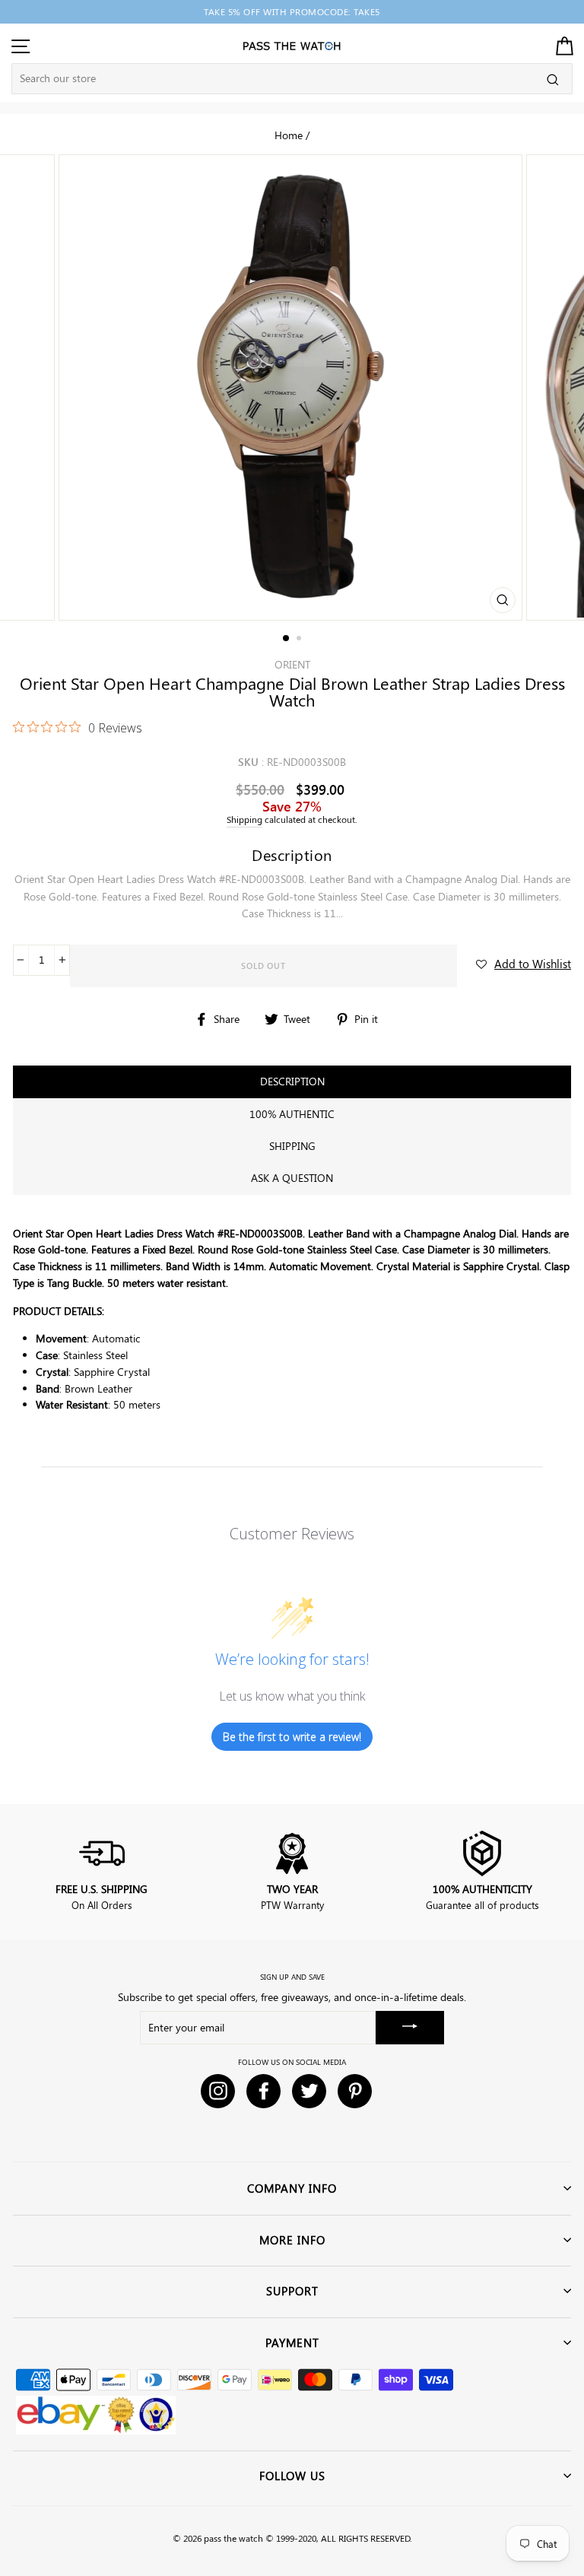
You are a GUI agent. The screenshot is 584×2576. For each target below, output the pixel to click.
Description (292, 1081)
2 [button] (300, 640)
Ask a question (292, 1178)
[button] (524, 964)
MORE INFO (292, 2240)
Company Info (292, 2188)
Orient (292, 664)
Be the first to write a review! (292, 1737)
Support (292, 2291)
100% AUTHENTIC (292, 1114)
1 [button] (287, 639)
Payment (292, 2343)
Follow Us (292, 2476)
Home (289, 135)
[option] (292, 12)
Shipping (244, 819)
